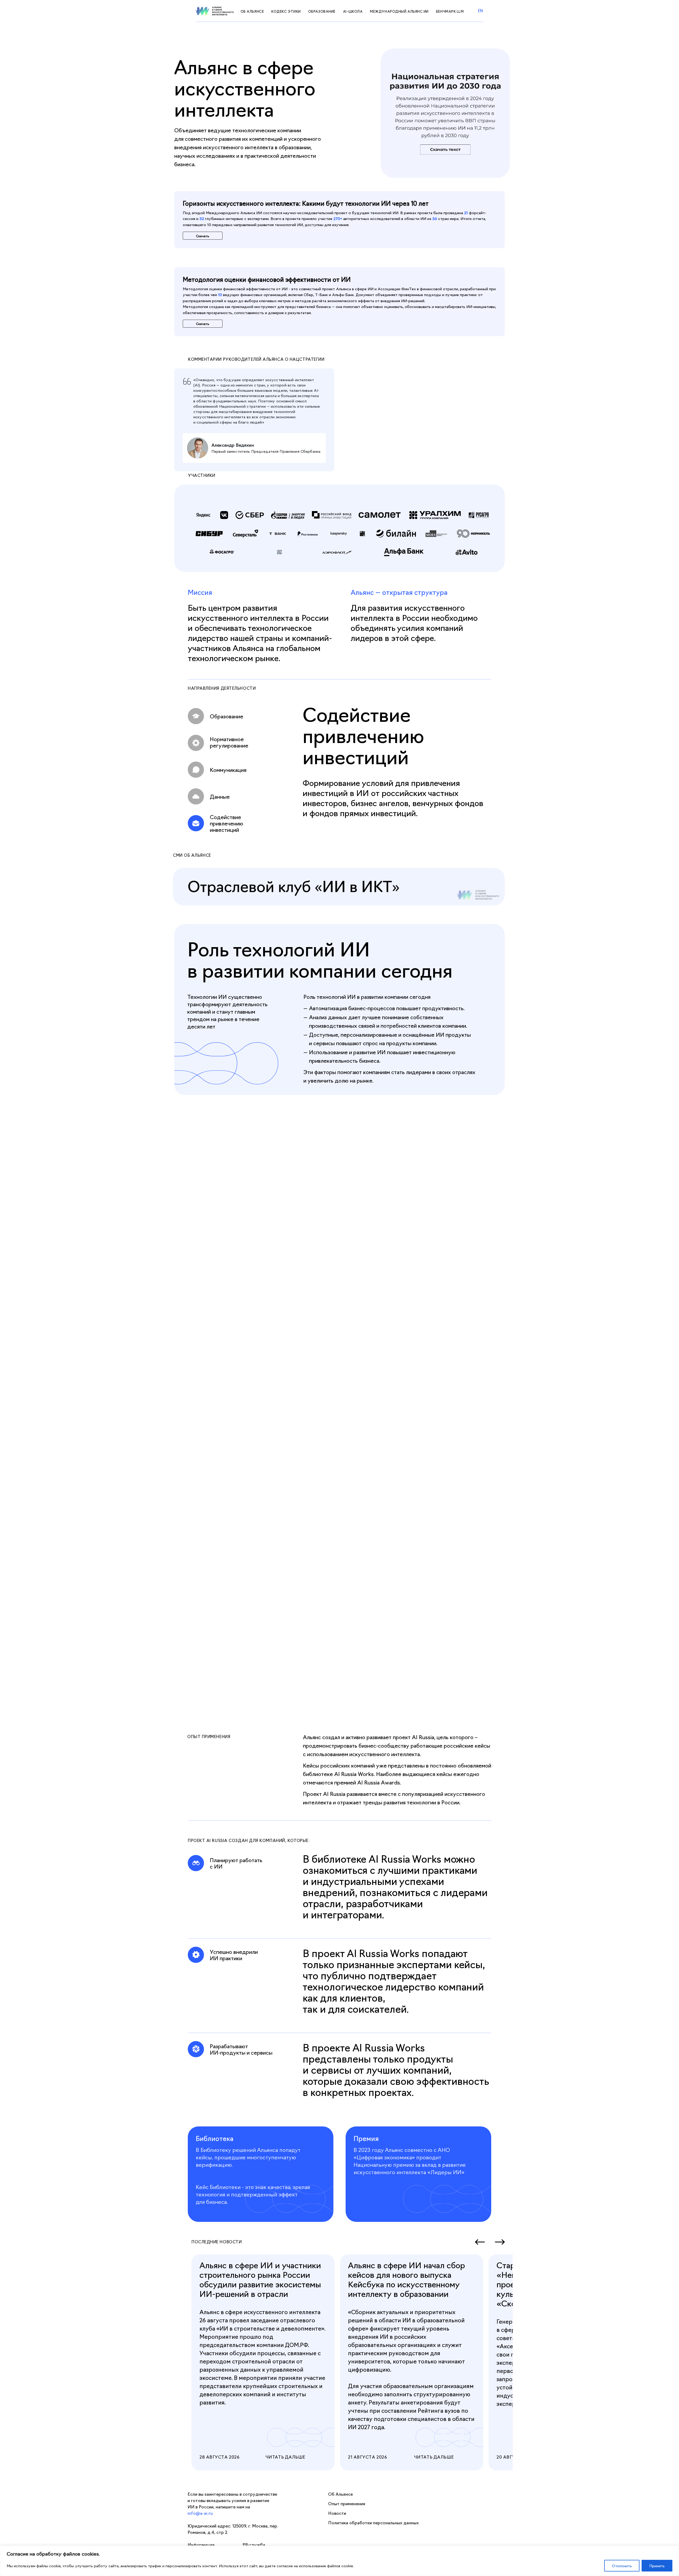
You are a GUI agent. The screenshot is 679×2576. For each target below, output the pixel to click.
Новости (337, 2513)
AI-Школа (353, 11)
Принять (657, 2566)
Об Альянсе (252, 11)
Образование (322, 11)
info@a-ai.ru (200, 2513)
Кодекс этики (286, 11)
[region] (339, 2561)
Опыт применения (347, 2503)
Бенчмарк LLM (450, 11)
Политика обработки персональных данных (373, 2522)
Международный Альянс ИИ (399, 11)
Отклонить (622, 2566)
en (481, 10)
